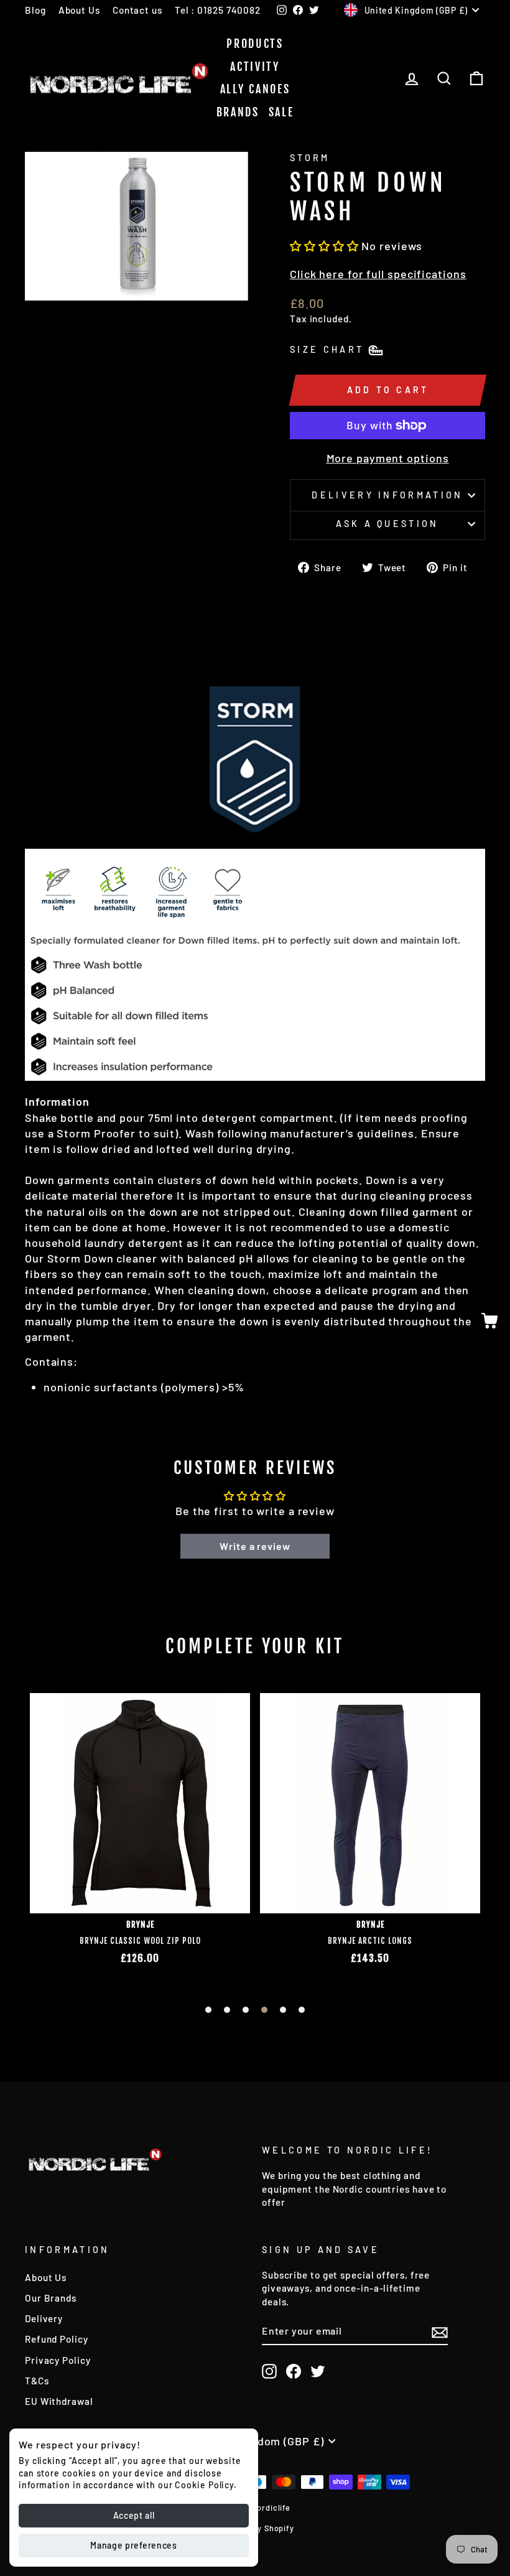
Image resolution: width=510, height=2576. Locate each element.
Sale (281, 112)
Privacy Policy (58, 2360)
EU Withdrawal (59, 2401)
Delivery (44, 2318)
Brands (238, 112)
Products (255, 44)
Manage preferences (134, 2545)
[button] (324, 246)
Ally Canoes (255, 89)
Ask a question (387, 524)
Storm (310, 158)
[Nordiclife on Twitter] (318, 2371)
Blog (35, 10)
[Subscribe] (440, 2331)
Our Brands (51, 2298)
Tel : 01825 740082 (218, 10)
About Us (79, 10)
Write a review (255, 1546)
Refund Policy (57, 2339)
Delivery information (387, 495)
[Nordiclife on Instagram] (269, 2371)
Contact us (137, 10)
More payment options (388, 458)
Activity (255, 67)
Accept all (134, 2515)
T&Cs (37, 2381)
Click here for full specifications (378, 274)
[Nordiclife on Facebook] (294, 2371)
